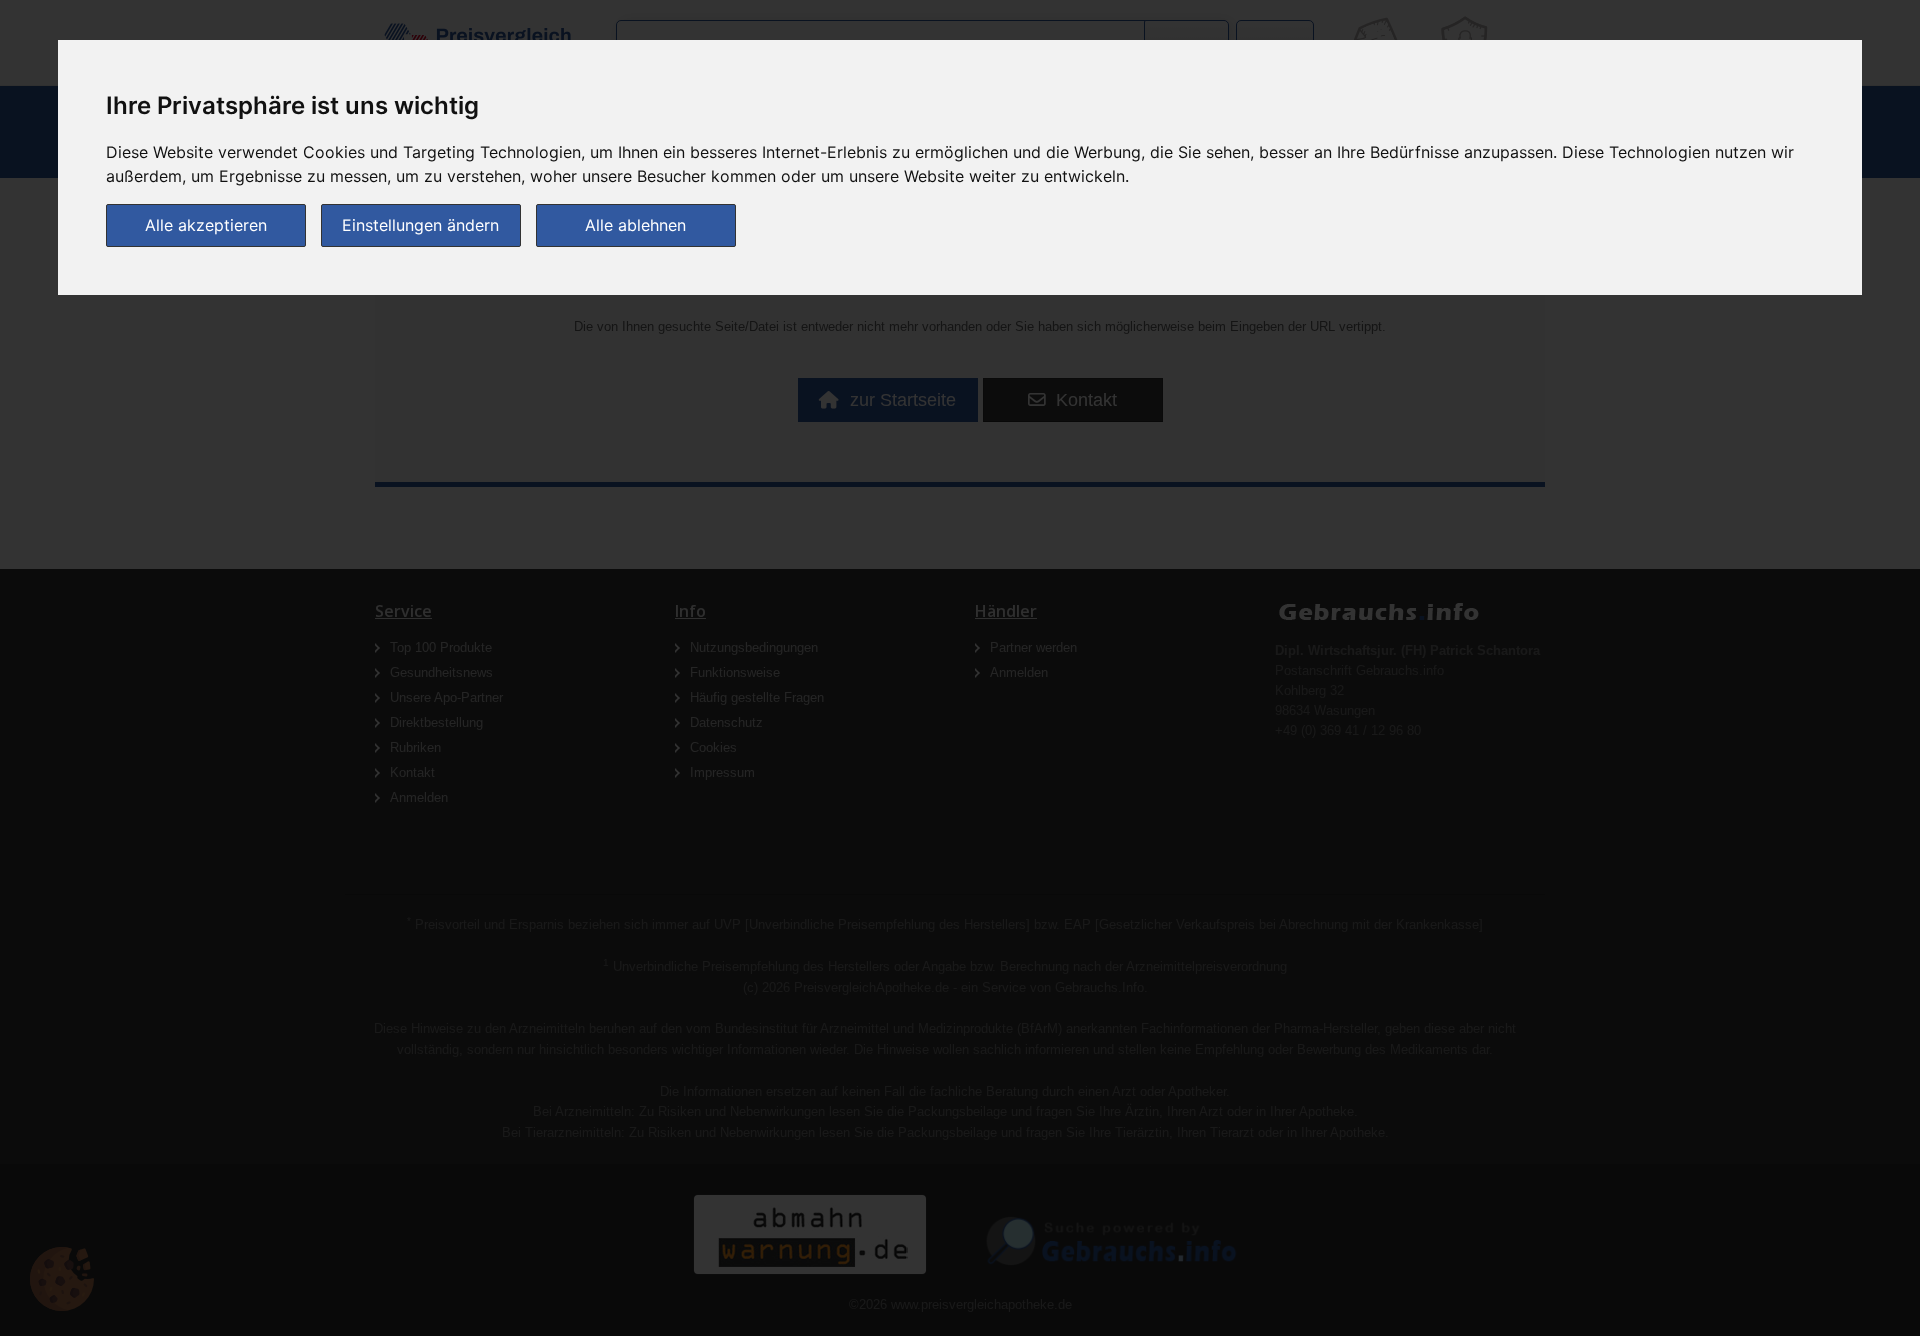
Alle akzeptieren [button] (206, 225)
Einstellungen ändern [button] (420, 225)
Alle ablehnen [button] (635, 225)
